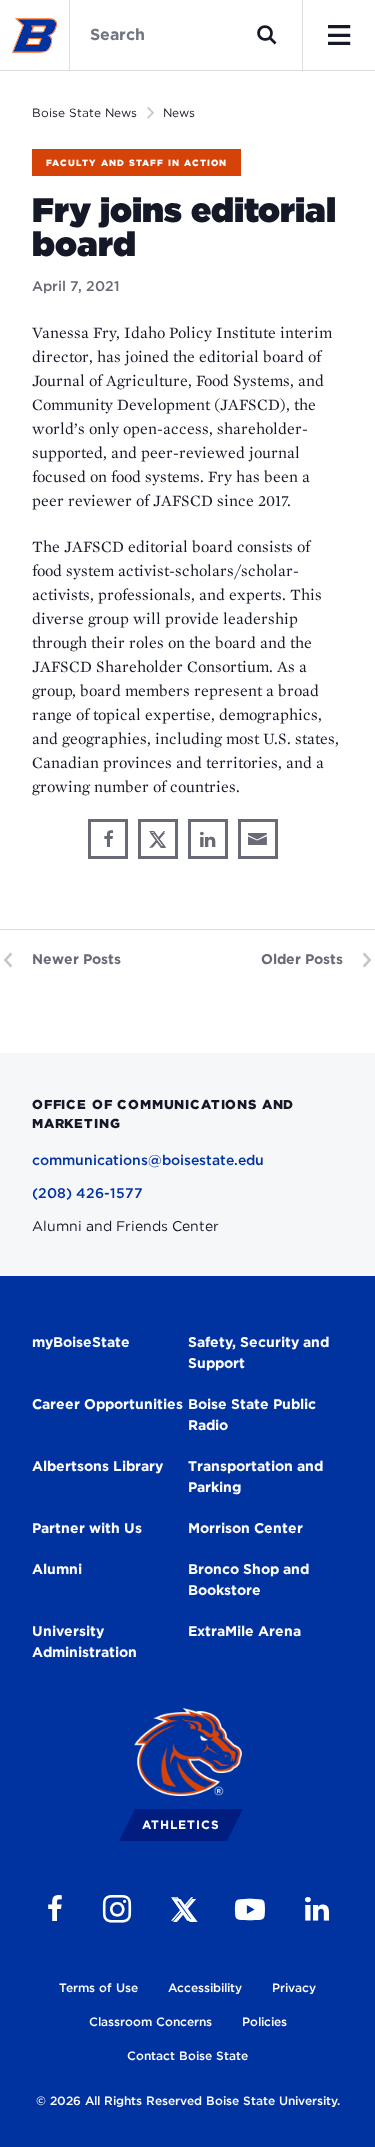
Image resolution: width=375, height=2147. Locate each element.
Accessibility (205, 1987)
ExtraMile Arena (244, 1631)
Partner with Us (87, 1528)
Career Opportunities (107, 1404)
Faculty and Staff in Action (136, 162)
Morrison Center (245, 1528)
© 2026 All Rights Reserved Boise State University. (188, 2100)
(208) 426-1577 (87, 1193)
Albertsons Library (97, 1466)
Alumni (57, 1569)
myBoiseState (81, 1342)
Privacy (294, 1987)
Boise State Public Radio (252, 1414)
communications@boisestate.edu (148, 1160)
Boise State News (84, 112)
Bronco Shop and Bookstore (248, 1579)
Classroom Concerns (150, 2021)
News (179, 112)
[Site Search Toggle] (267, 35)
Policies (264, 2021)
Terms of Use (98, 1987)
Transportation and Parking (255, 1476)
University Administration (84, 1641)
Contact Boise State (187, 2055)
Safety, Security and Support (258, 1352)
